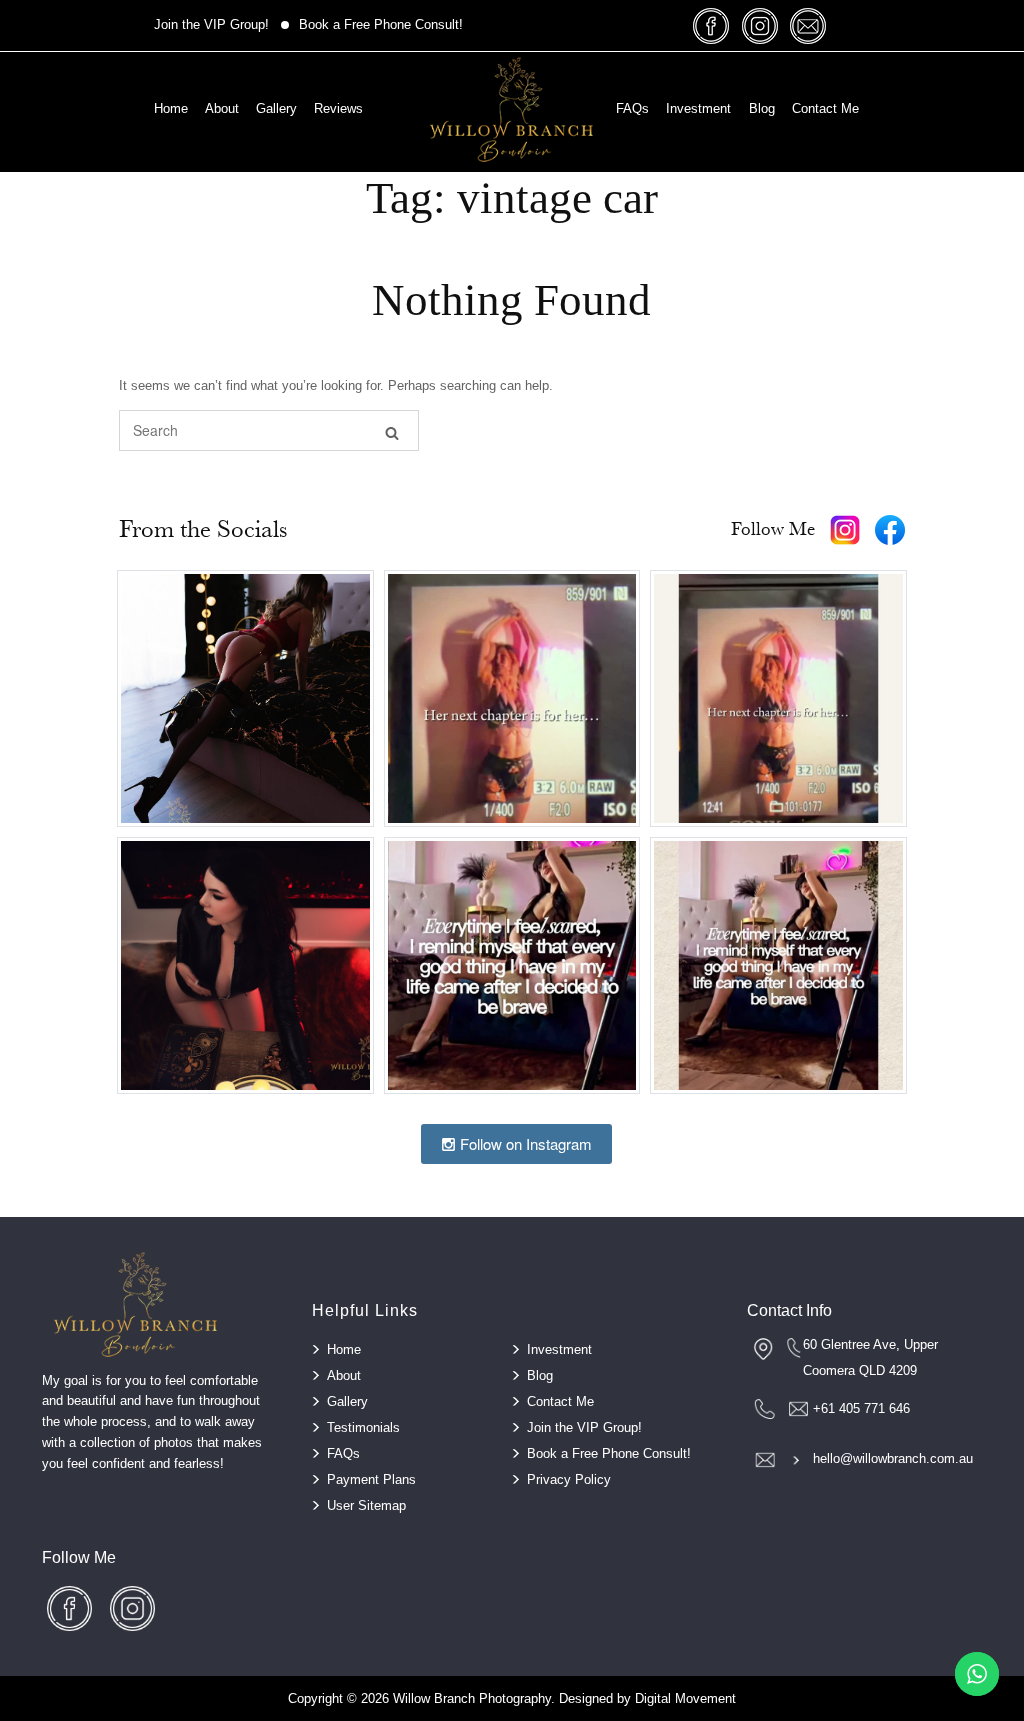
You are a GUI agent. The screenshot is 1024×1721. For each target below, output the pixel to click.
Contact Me (825, 108)
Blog (762, 108)
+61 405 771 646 (861, 1408)
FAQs (632, 108)
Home (171, 108)
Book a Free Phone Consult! (381, 24)
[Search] (392, 431)
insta (760, 25)
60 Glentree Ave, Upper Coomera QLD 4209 (870, 1357)
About (222, 108)
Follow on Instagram (524, 1143)
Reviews (338, 108)
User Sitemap (366, 1505)
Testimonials (363, 1427)
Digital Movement (685, 1698)
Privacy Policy (569, 1479)
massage (808, 25)
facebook (712, 25)
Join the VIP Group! (211, 24)
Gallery (276, 108)
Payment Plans (371, 1479)
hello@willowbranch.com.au (893, 1458)
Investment (698, 108)
